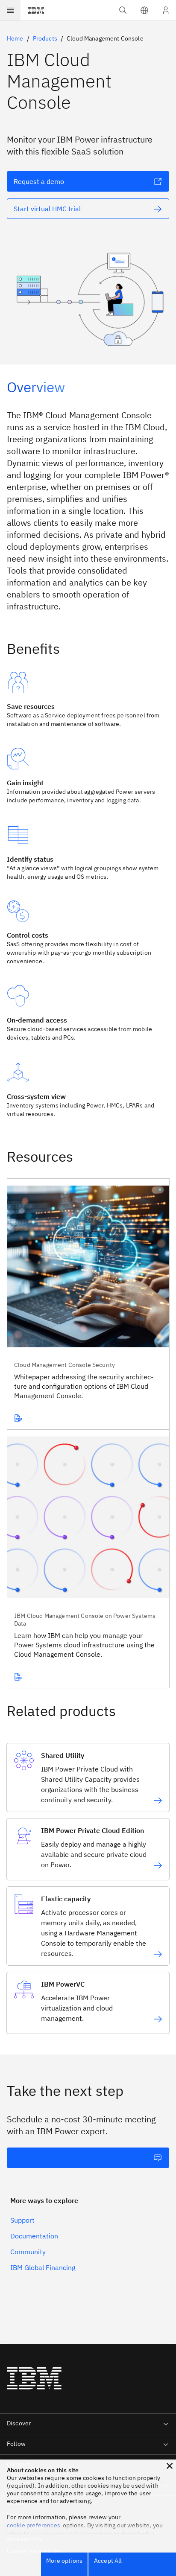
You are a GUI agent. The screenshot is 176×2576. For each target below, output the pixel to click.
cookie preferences (34, 2525)
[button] (144, 10)
